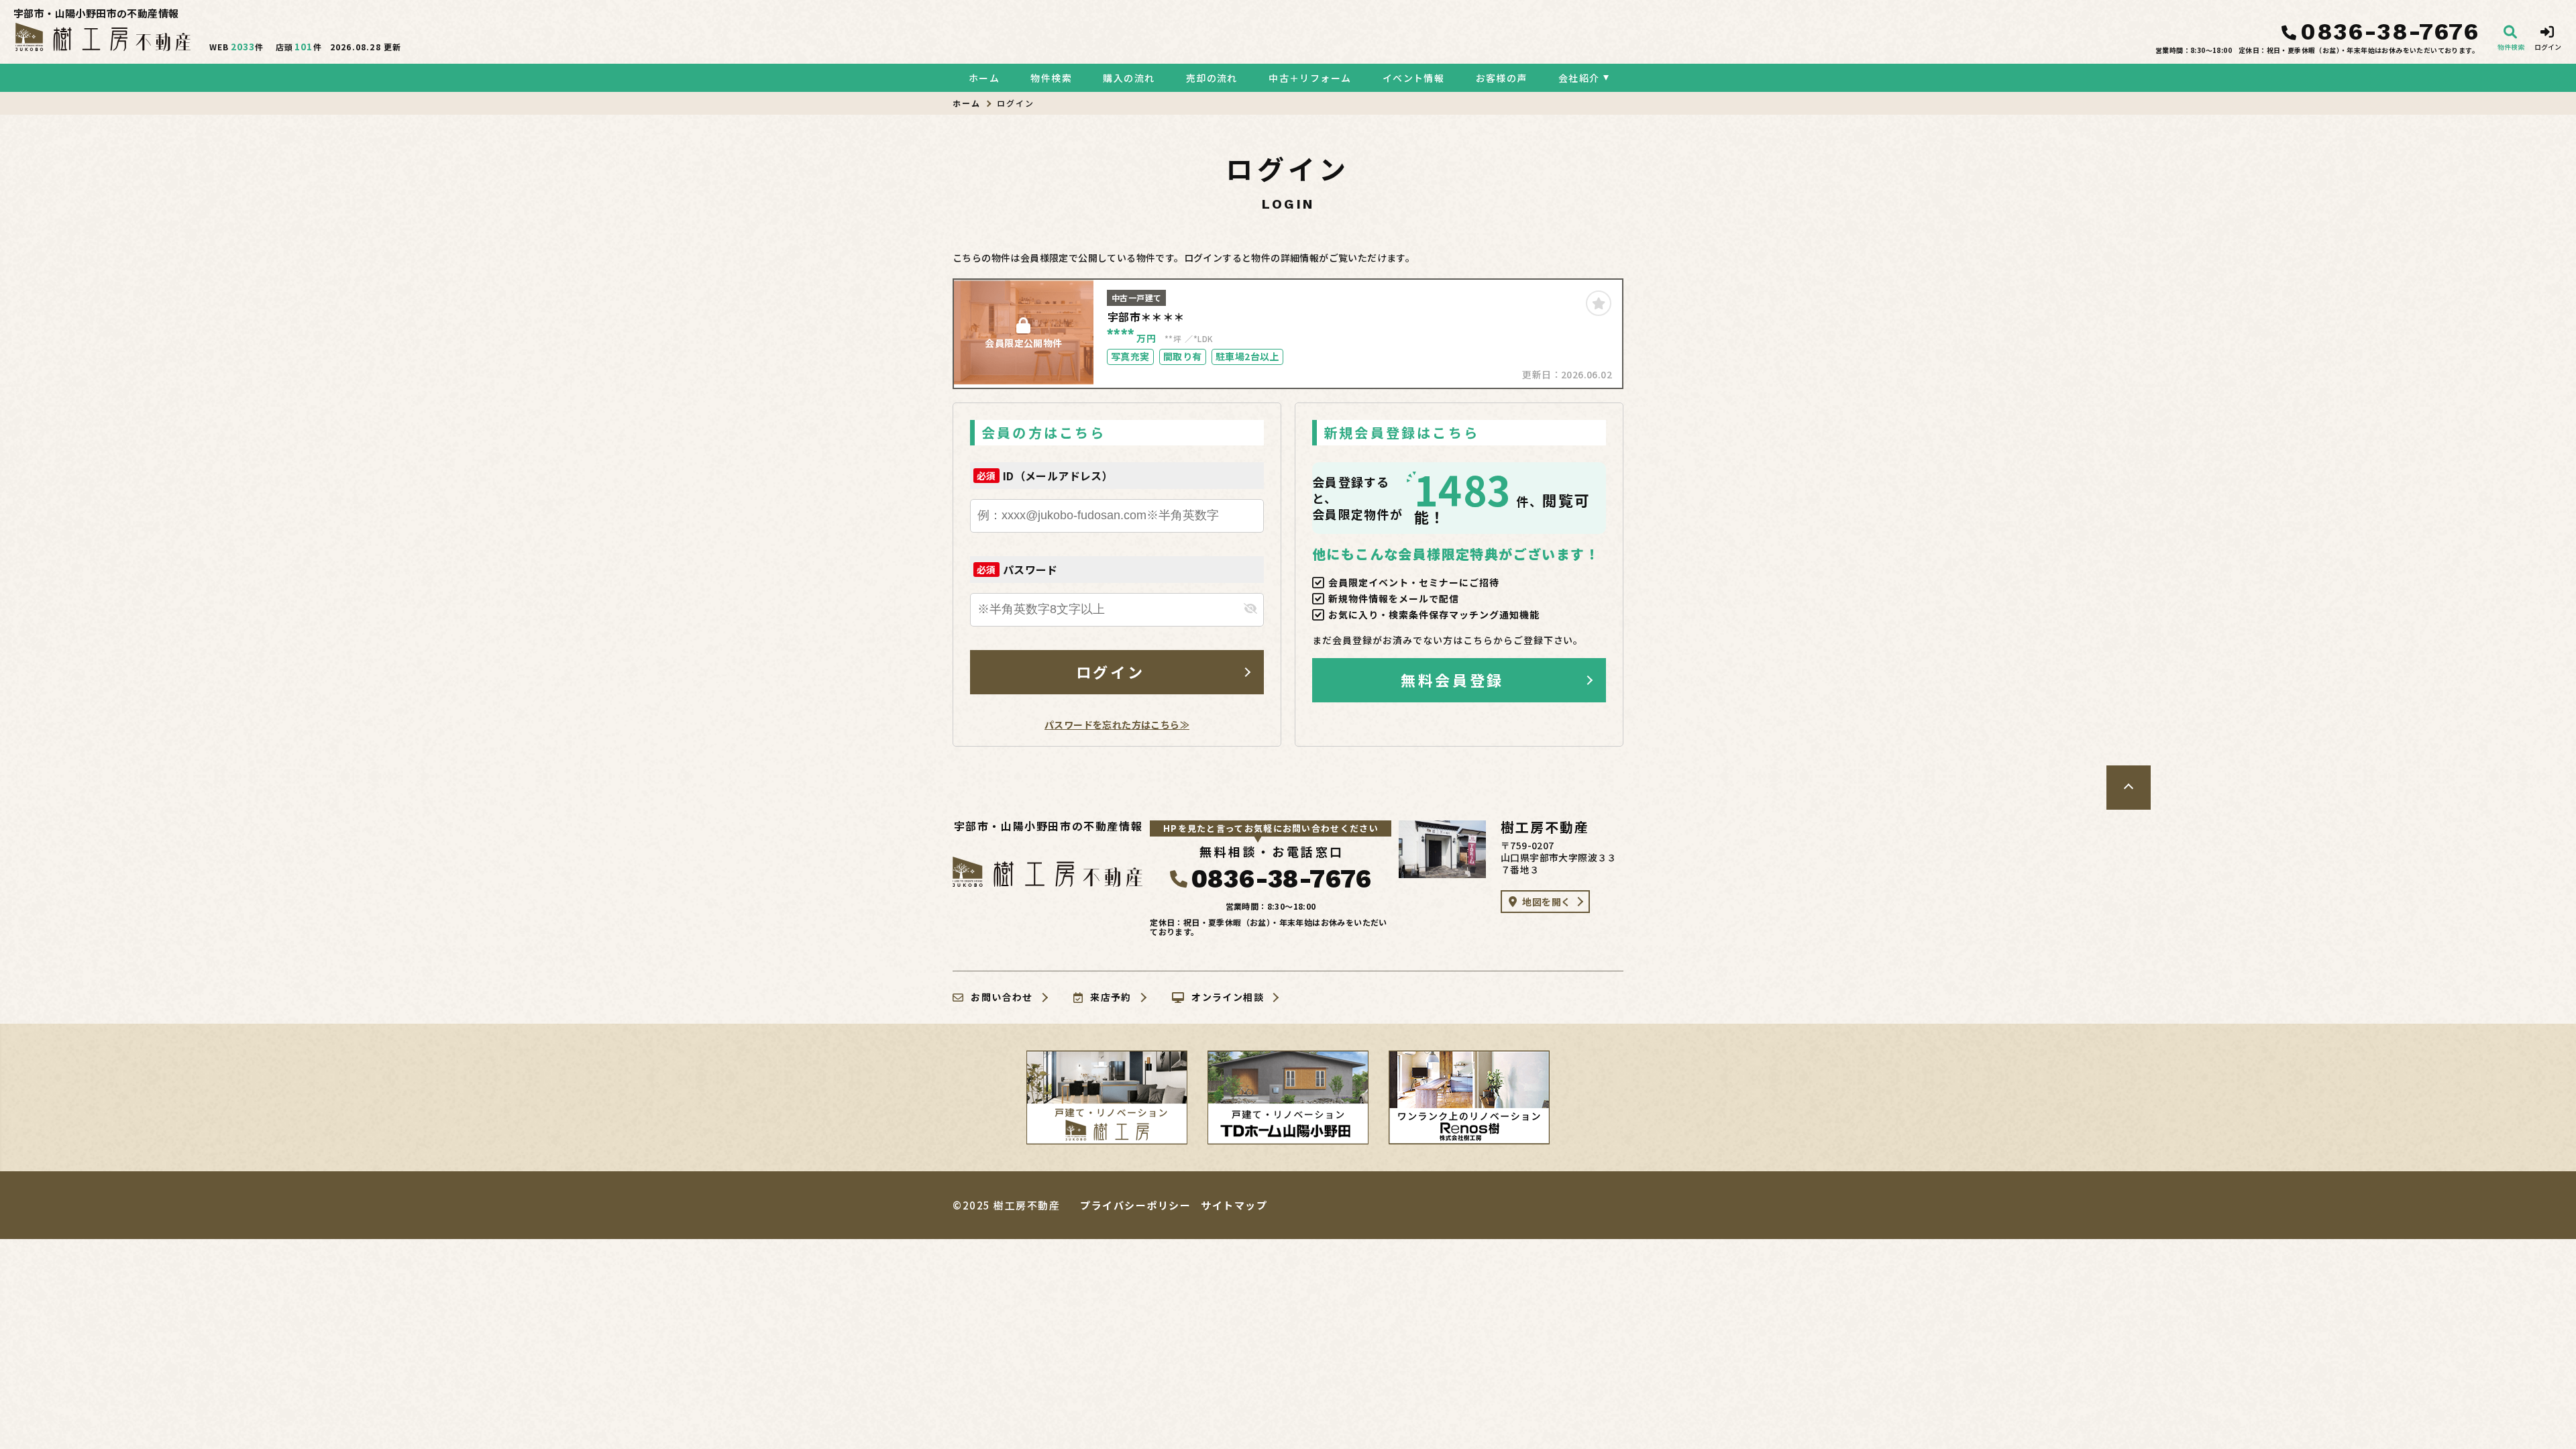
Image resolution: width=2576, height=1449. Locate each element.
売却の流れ (1212, 78)
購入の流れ (1129, 78)
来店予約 (1111, 998)
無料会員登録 (1452, 680)
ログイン (1110, 672)
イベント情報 (1413, 78)
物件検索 (1051, 78)
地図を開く (1546, 902)
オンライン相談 (1228, 998)
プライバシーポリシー (1135, 1205)
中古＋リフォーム (1310, 78)
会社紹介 (1579, 78)
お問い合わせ (1002, 998)
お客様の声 (1501, 78)
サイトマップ (1234, 1205)
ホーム (984, 78)
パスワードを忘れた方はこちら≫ (1117, 724)
